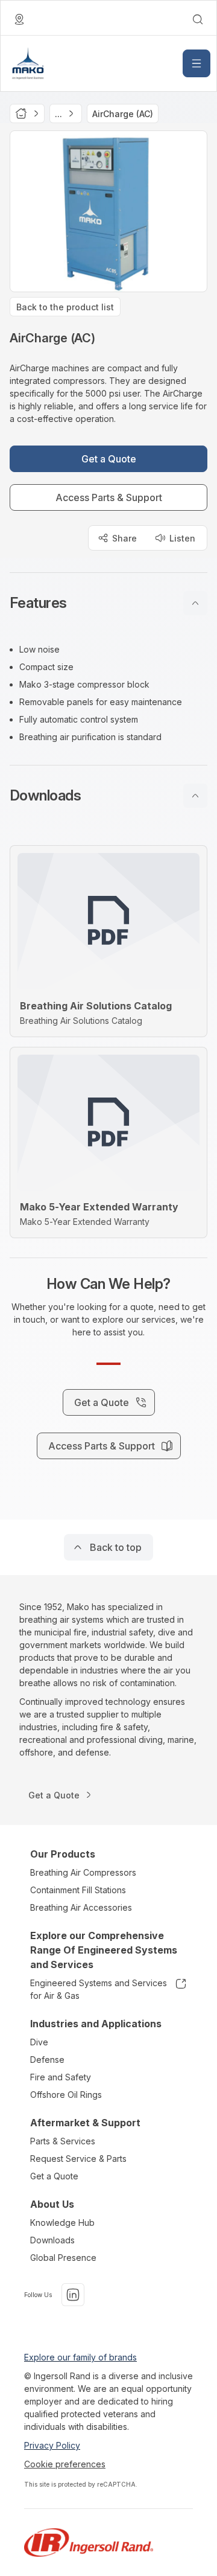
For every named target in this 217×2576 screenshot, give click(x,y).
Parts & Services (63, 2141)
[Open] (197, 63)
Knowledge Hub (62, 2223)
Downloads (52, 2240)
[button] (108, 603)
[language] (19, 19)
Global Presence (63, 2258)
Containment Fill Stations (78, 1890)
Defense (47, 2060)
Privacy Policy (52, 2445)
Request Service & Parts (78, 2159)
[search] (198, 19)
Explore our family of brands (80, 2357)
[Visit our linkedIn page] (73, 2295)
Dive (39, 2042)
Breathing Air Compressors (83, 1872)
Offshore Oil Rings (66, 2095)
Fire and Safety (61, 2077)
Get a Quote (54, 2176)
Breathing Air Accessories (81, 1907)
